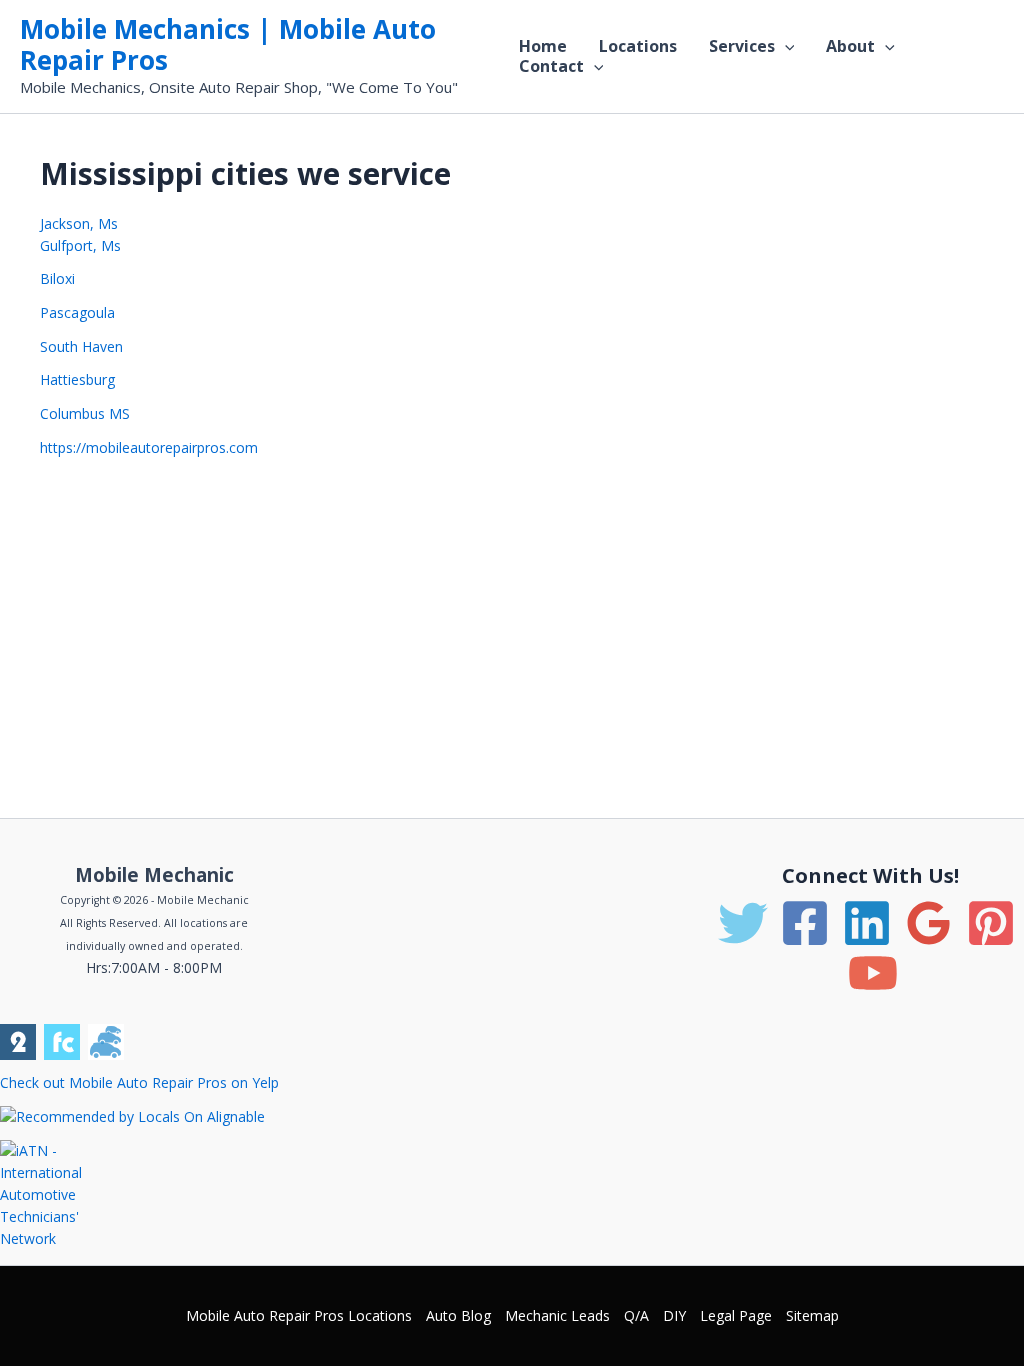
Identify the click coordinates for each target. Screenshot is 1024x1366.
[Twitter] (743, 923)
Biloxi (57, 278)
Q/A (636, 1315)
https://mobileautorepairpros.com (149, 447)
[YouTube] (873, 973)
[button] (785, 46)
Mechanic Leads (557, 1315)
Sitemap (812, 1315)
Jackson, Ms (79, 223)
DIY (674, 1315)
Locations (638, 46)
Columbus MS (85, 413)
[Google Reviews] (929, 923)
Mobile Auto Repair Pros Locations (299, 1315)
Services (742, 46)
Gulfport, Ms (80, 245)
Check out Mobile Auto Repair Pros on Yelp (139, 1082)
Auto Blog (458, 1315)
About (850, 46)
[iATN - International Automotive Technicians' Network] (58, 1193)
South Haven (81, 346)
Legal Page (736, 1315)
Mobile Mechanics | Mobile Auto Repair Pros (228, 44)
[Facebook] (805, 923)
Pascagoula (77, 312)
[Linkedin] (867, 923)
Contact (551, 66)
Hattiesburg (77, 379)
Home (543, 46)
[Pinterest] (991, 923)
